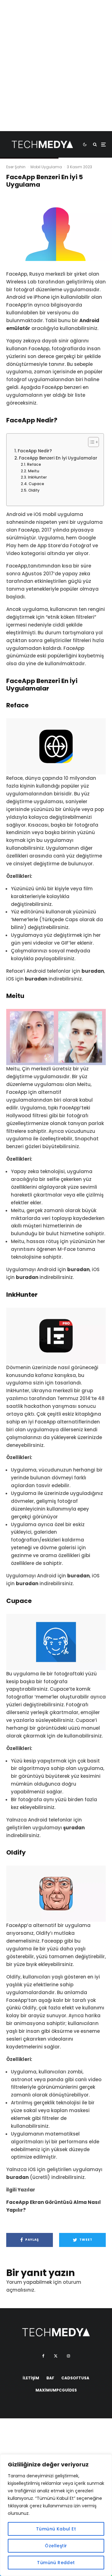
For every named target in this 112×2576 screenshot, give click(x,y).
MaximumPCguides (56, 2390)
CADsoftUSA (75, 2378)
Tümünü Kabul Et (56, 2529)
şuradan (74, 1828)
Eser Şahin (16, 167)
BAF (50, 2378)
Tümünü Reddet (56, 2563)
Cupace (36, 484)
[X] (56, 2356)
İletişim (31, 2378)
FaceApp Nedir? (35, 451)
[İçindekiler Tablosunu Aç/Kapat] (90, 442)
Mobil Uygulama (46, 167)
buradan (93, 971)
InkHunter (37, 477)
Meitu (33, 471)
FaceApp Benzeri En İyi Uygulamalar (58, 458)
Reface (34, 464)
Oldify (34, 490)
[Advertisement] (56, 75)
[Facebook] (43, 2356)
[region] (56, 2515)
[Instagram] (68, 2356)
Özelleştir (56, 2546)
